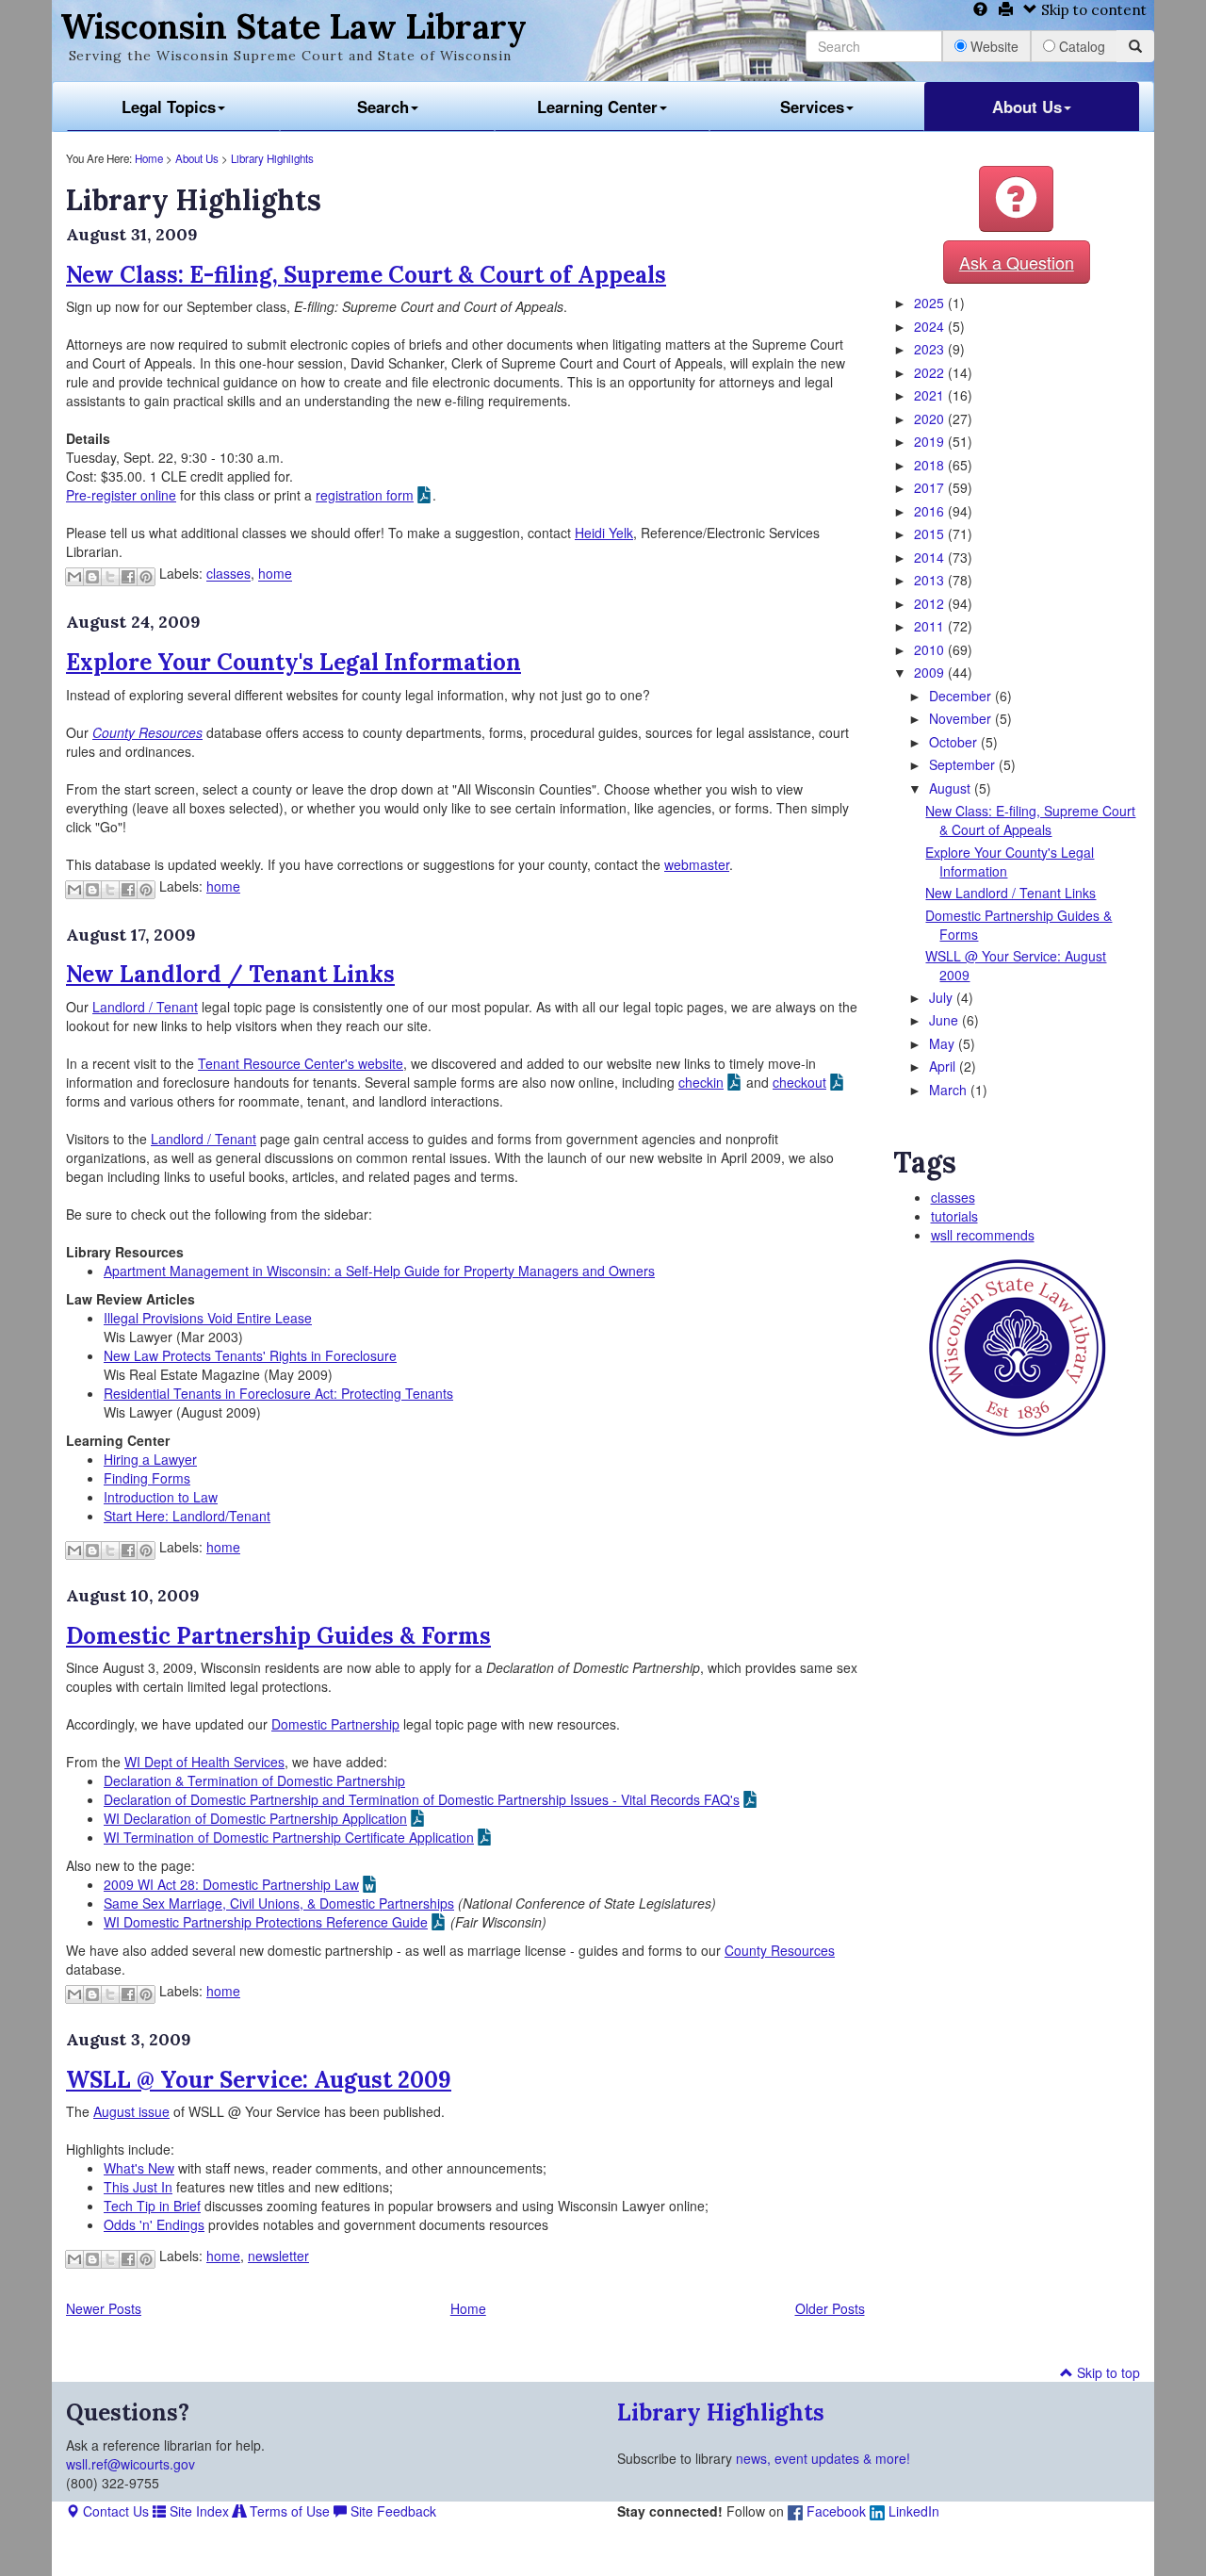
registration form (365, 495)
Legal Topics (169, 107)
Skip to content (1092, 10)
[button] (1016, 199)
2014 (931, 557)
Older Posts (830, 2308)
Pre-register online (121, 495)
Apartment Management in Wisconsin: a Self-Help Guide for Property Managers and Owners (379, 1271)
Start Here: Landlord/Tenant (187, 1516)
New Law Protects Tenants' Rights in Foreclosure (250, 1355)
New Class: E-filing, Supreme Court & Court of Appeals (366, 275)
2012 (931, 603)
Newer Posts (104, 2308)
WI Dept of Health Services (204, 1762)
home (275, 574)
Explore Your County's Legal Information (293, 662)
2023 (931, 349)
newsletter (278, 2256)
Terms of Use (288, 2511)
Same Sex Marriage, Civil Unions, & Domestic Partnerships (279, 1903)
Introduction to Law (161, 1497)
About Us (1027, 107)
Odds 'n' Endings (154, 2224)
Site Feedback (391, 2511)
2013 (931, 580)
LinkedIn (912, 2511)
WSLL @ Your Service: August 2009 (259, 2080)
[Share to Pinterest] (146, 577)
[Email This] (74, 577)
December (962, 696)
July (943, 997)
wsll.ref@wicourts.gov (130, 2464)
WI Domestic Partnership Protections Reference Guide (266, 1922)
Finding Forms (147, 1478)
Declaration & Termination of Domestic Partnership (254, 1780)
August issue (131, 2111)
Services (812, 107)
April (944, 1066)
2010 (931, 649)
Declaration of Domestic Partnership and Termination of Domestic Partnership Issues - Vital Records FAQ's (422, 1799)
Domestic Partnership (335, 1724)
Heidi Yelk (604, 533)
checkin (701, 1082)
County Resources (780, 1950)
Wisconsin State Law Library (293, 26)
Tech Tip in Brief (152, 2206)
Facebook (834, 2511)
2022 (931, 372)
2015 (931, 533)
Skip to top (1107, 2372)
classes (228, 574)
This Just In (138, 2187)
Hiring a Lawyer (150, 1459)
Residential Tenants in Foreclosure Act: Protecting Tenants (278, 1393)
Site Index (197, 2511)
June (945, 1020)
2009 (931, 672)
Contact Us (114, 2511)
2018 (931, 465)
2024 (931, 326)
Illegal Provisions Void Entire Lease (208, 1318)
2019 (931, 441)
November (962, 718)
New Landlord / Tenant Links (230, 974)
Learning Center (597, 107)
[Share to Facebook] (128, 577)
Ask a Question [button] (1017, 262)
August (952, 788)
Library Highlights (272, 158)
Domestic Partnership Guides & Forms (278, 1636)
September (964, 764)
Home (149, 158)
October (955, 742)
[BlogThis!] (92, 577)
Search (383, 107)
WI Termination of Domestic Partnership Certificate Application (289, 1837)
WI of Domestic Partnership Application (255, 1818)
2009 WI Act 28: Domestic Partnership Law (231, 1884)
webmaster (697, 864)
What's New (139, 2168)
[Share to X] (110, 577)
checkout (799, 1082)
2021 (931, 395)
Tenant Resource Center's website (301, 1063)
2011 (931, 626)
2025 (931, 303)
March (950, 1090)
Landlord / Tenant (145, 1007)
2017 (931, 487)
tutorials (954, 1216)
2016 (931, 511)
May (944, 1043)
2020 (931, 418)
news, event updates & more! (823, 2458)
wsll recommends (983, 1235)
